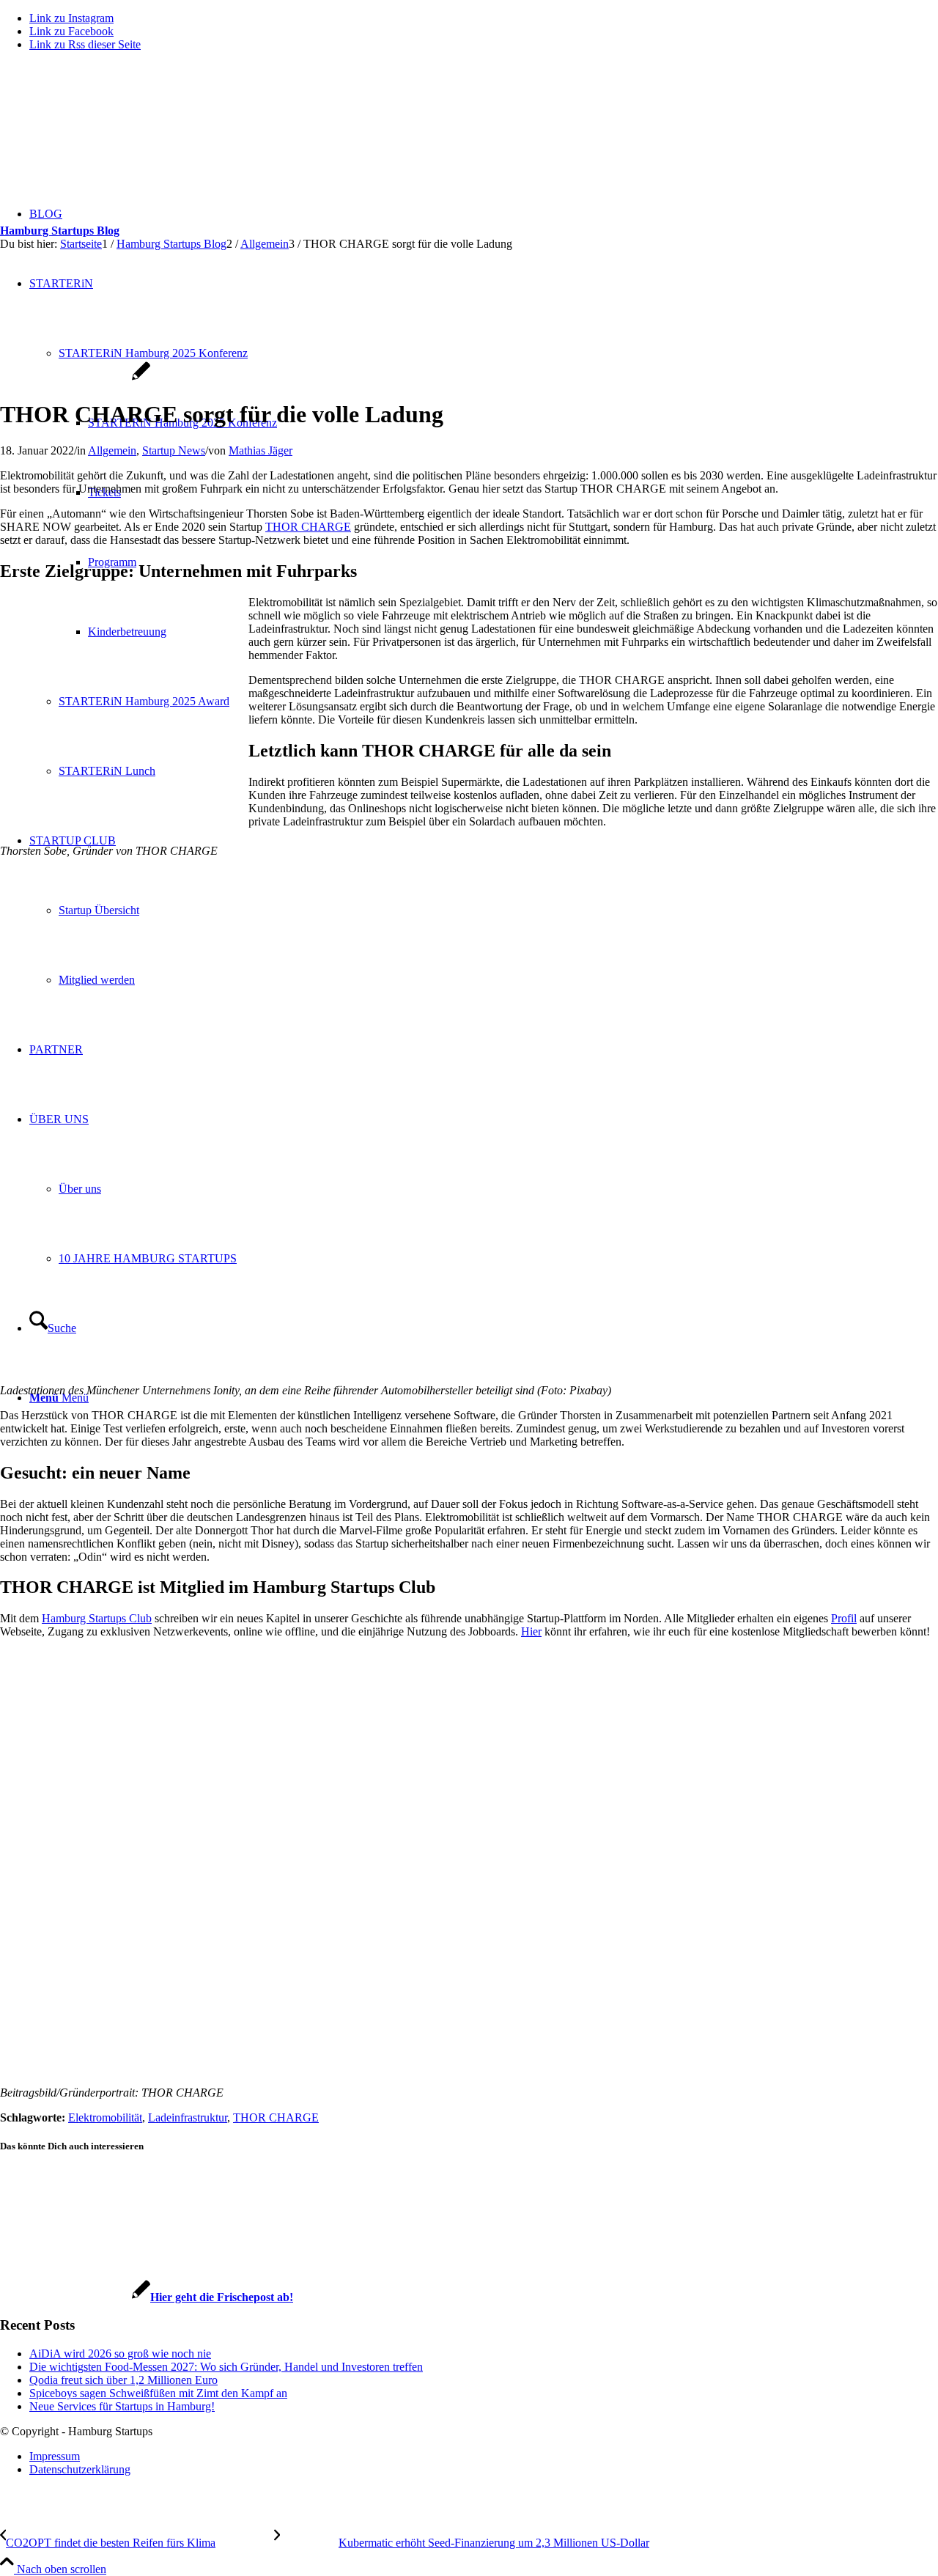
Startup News (174, 450)
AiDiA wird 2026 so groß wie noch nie (120, 2354)
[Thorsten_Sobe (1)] (75, 379)
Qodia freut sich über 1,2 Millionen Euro (123, 2380)
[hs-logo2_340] (110, 132)
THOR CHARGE (308, 527)
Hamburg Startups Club (97, 1618)
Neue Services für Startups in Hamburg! (122, 2406)
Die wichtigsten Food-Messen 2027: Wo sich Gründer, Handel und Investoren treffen (226, 2367)
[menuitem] (484, 2457)
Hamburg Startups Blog (60, 231)
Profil (844, 1618)
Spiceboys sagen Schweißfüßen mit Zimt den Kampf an (158, 2393)
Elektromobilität (105, 2117)
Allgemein (112, 450)
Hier (531, 1631)
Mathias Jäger (261, 450)
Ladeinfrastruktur (188, 2117)
